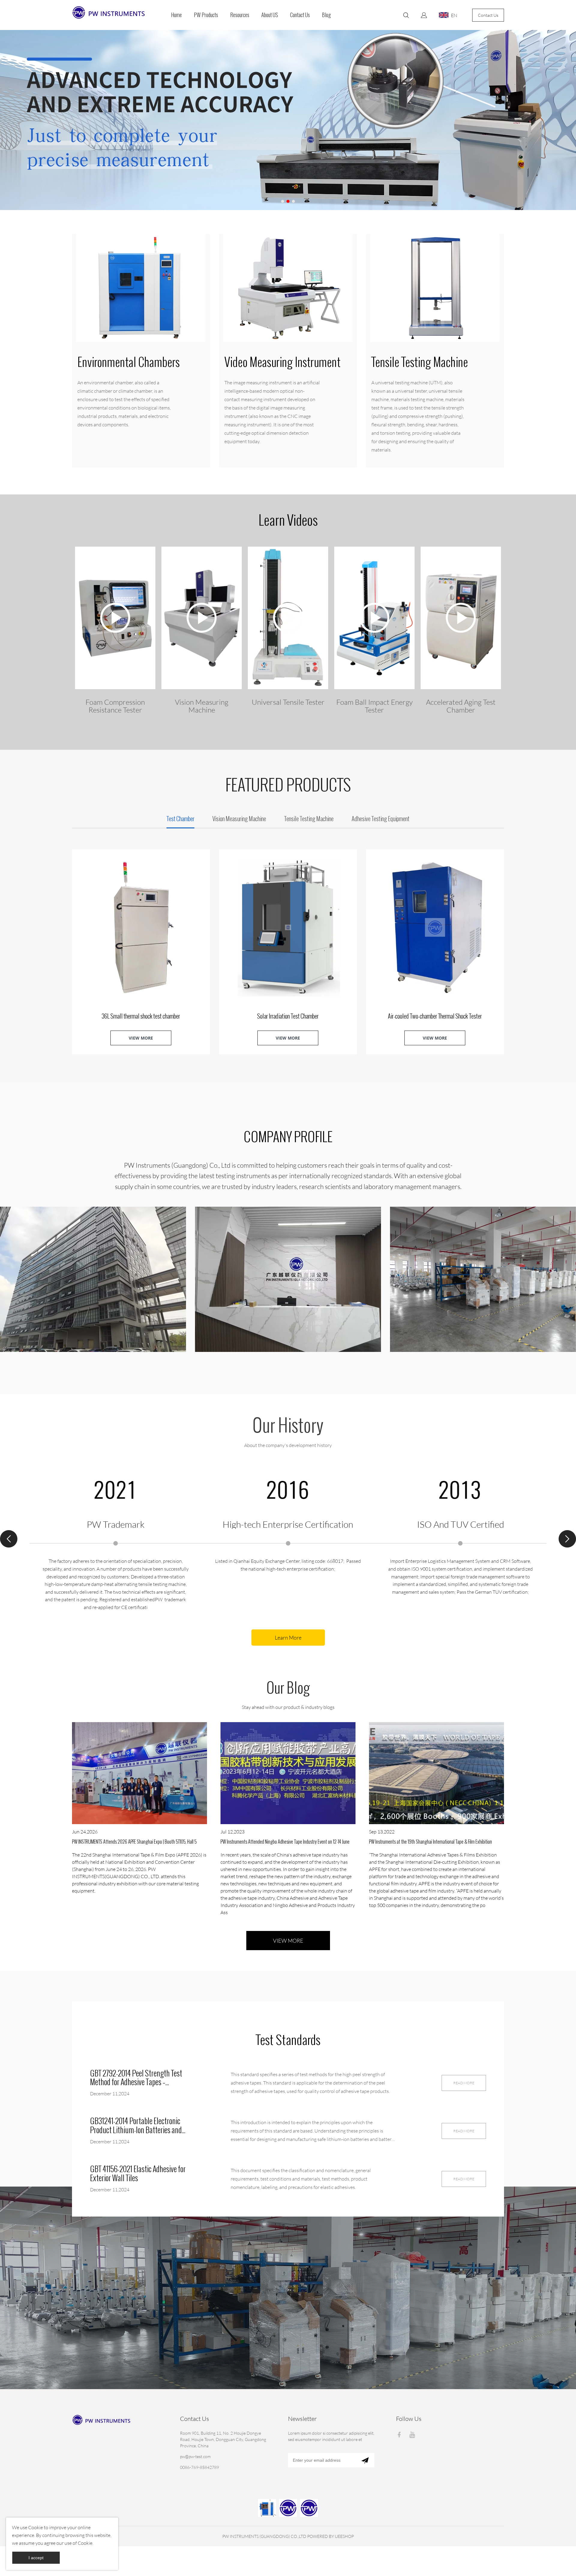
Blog (326, 15)
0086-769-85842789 (199, 2467)
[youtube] (413, 2434)
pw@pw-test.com (195, 2456)
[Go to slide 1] (283, 201)
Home (176, 15)
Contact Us (300, 15)
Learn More (288, 1638)
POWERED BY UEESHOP (330, 2536)
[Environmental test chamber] (288, 2508)
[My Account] (424, 15)
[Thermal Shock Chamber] (267, 2508)
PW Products (206, 15)
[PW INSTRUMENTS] (309, 2508)
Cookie (36, 2527)
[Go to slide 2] (288, 201)
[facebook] (400, 2434)
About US (270, 15)
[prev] (9, 1539)
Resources (240, 15)
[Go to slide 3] (293, 201)
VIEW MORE (141, 1038)
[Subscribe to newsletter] (365, 2460)
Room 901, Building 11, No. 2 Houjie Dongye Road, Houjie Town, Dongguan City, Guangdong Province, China (223, 2439)
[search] (406, 16)
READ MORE (464, 2083)
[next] (567, 1539)
